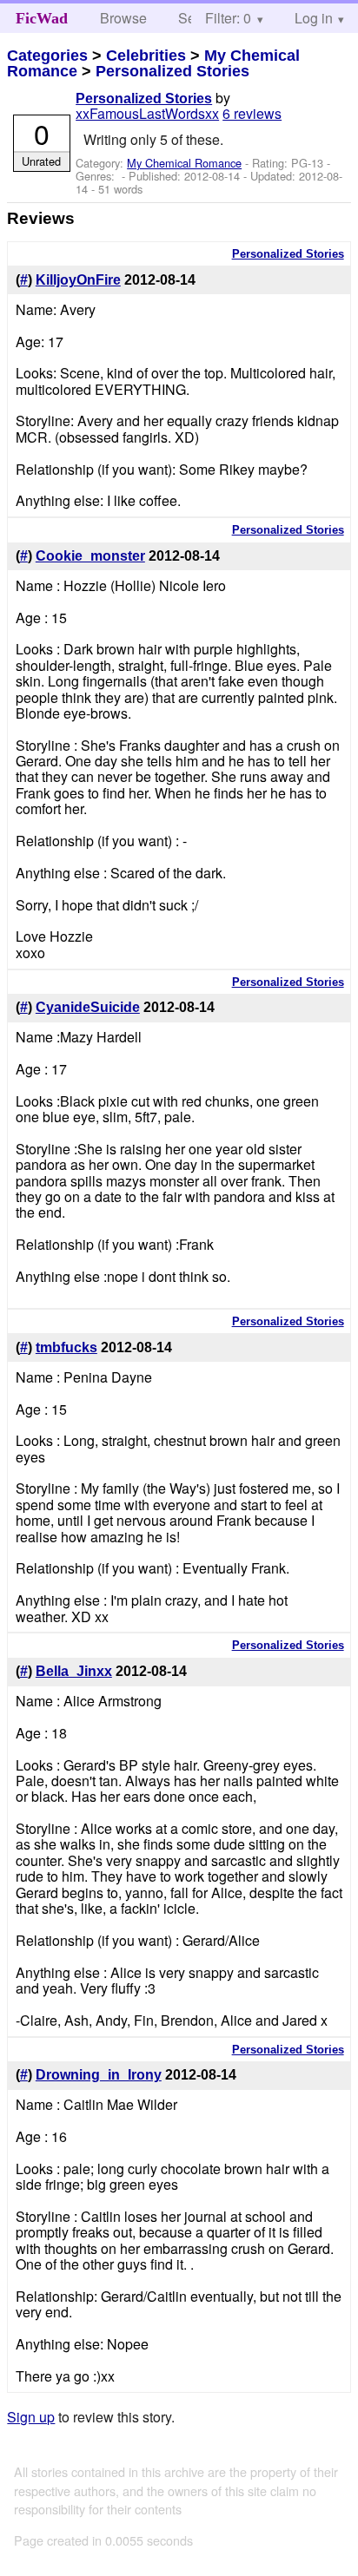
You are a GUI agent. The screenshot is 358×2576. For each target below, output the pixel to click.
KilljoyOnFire (78, 280)
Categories (47, 56)
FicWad (42, 18)
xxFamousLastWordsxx (147, 113)
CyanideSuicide (88, 1007)
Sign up (31, 2417)
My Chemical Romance (184, 163)
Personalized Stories (172, 71)
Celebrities (146, 56)
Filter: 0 (228, 18)
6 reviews (252, 113)
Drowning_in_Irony (99, 2075)
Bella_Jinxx (74, 1671)
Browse (123, 18)
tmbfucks (66, 1347)
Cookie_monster (90, 556)
